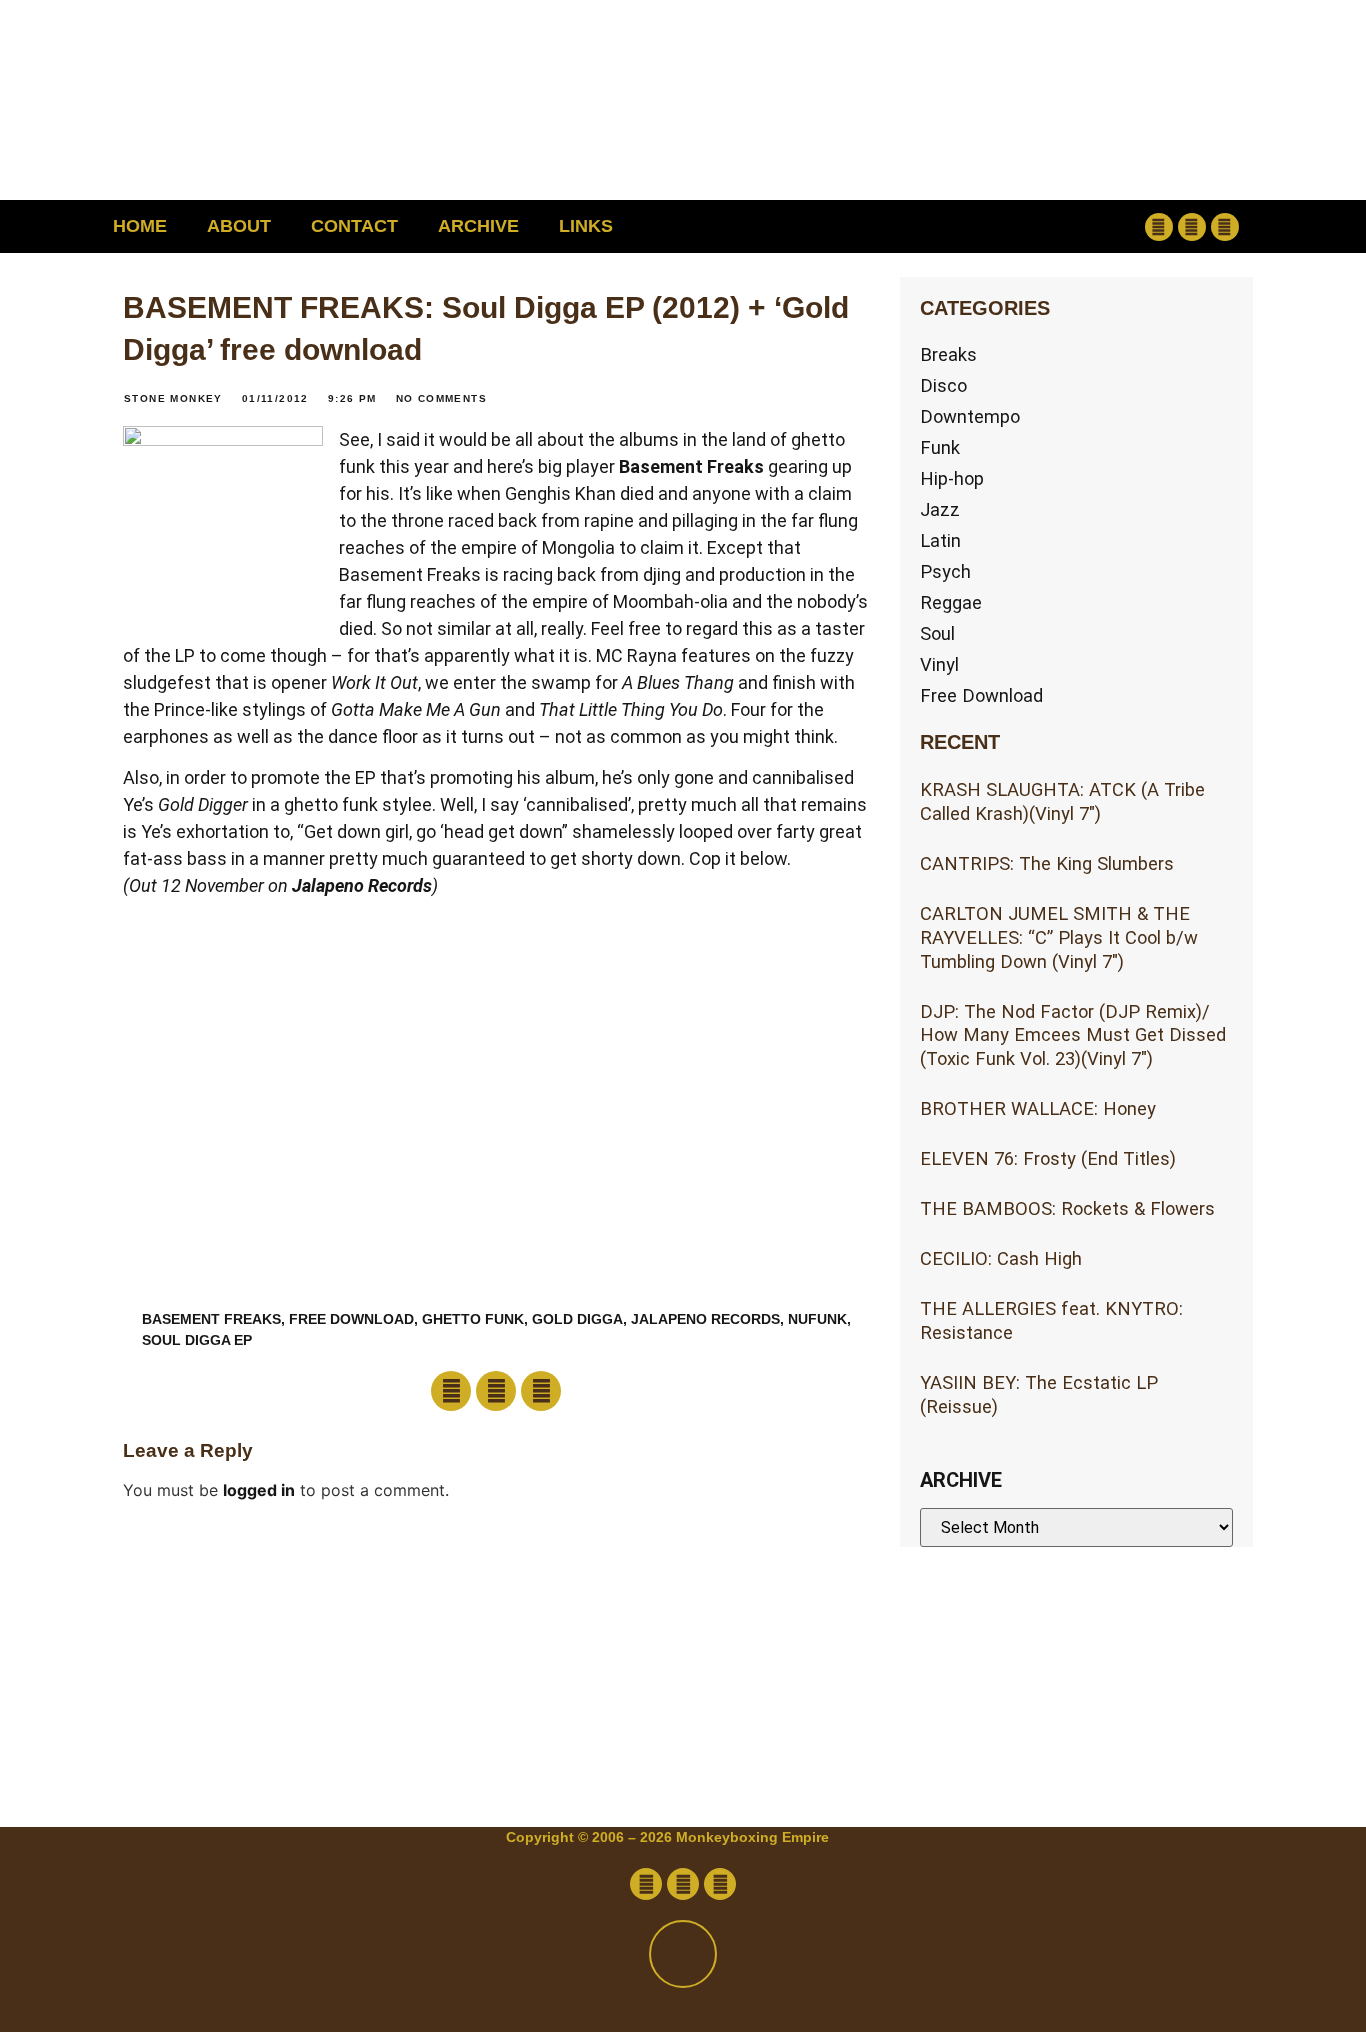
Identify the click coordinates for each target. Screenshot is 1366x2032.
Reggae (951, 602)
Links (586, 226)
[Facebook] (1159, 227)
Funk (940, 447)
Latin (940, 540)
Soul (937, 633)
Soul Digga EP (197, 1340)
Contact (354, 226)
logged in (259, 1490)
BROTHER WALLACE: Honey (1038, 1108)
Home (140, 226)
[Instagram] (1225, 227)
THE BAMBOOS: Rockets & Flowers (1067, 1208)
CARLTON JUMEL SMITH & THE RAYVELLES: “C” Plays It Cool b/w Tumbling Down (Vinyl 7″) (1059, 937)
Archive (478, 226)
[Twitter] (1192, 227)
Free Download (981, 695)
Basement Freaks (691, 466)
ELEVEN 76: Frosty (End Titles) (1048, 1158)
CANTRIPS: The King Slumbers (1047, 863)
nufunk (817, 1319)
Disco (943, 385)
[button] (1029, 226)
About (239, 226)
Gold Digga (577, 1319)
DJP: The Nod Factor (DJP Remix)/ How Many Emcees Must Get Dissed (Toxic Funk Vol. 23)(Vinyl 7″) (1073, 1035)
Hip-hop (952, 478)
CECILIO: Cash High (1001, 1258)
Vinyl (939, 664)
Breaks (948, 354)
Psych (945, 571)
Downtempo (970, 416)
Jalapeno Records (362, 885)
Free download (351, 1319)
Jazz (940, 509)
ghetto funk (473, 1319)
